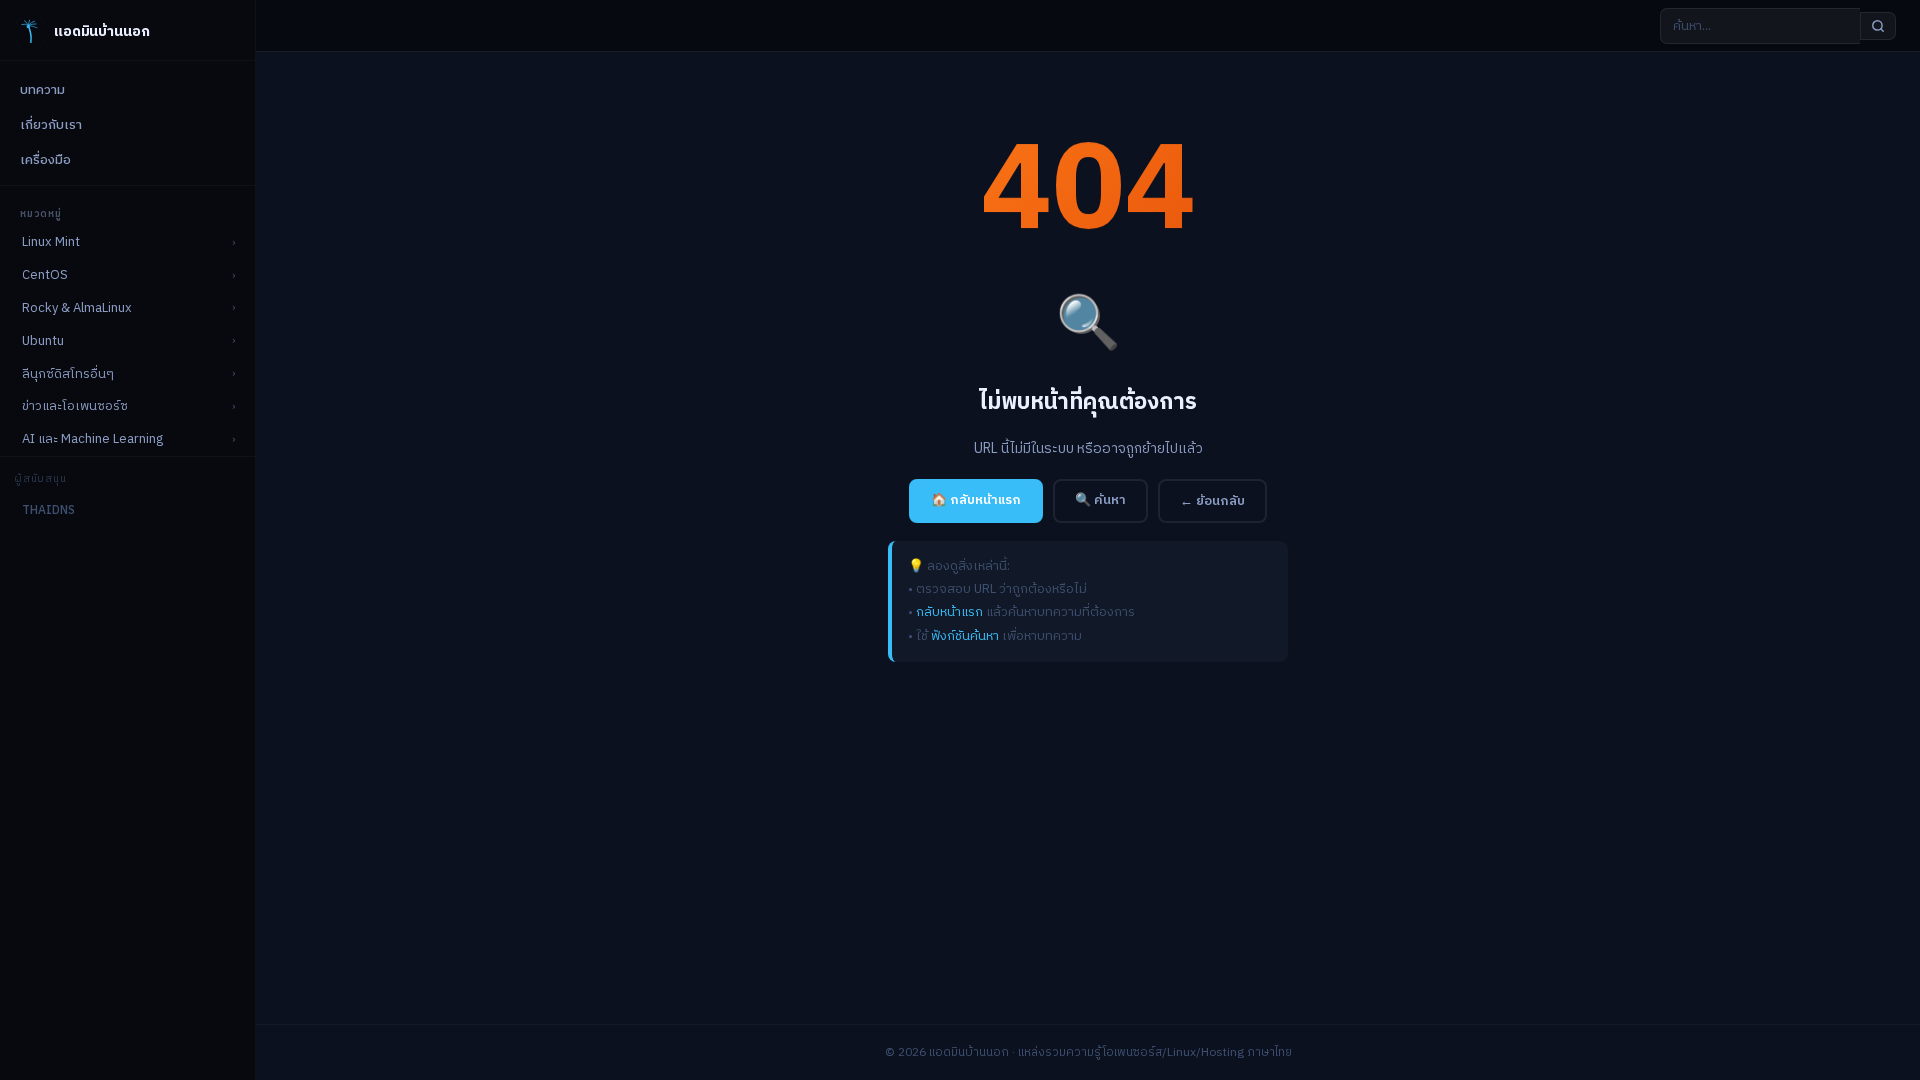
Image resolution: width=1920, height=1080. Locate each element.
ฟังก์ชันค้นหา (965, 636)
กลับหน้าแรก (949, 612)
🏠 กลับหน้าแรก (976, 500)
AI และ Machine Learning (92, 439)
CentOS (45, 275)
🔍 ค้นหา (1100, 500)
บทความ (42, 90)
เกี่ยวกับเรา (51, 125)
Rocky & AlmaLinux (77, 308)
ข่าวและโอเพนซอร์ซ (75, 406)
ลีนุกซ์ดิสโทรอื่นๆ (68, 374)
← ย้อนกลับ (1212, 501)
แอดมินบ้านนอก (101, 31)
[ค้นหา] (1878, 26)
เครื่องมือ (45, 160)
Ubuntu (43, 341)
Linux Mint (51, 242)
